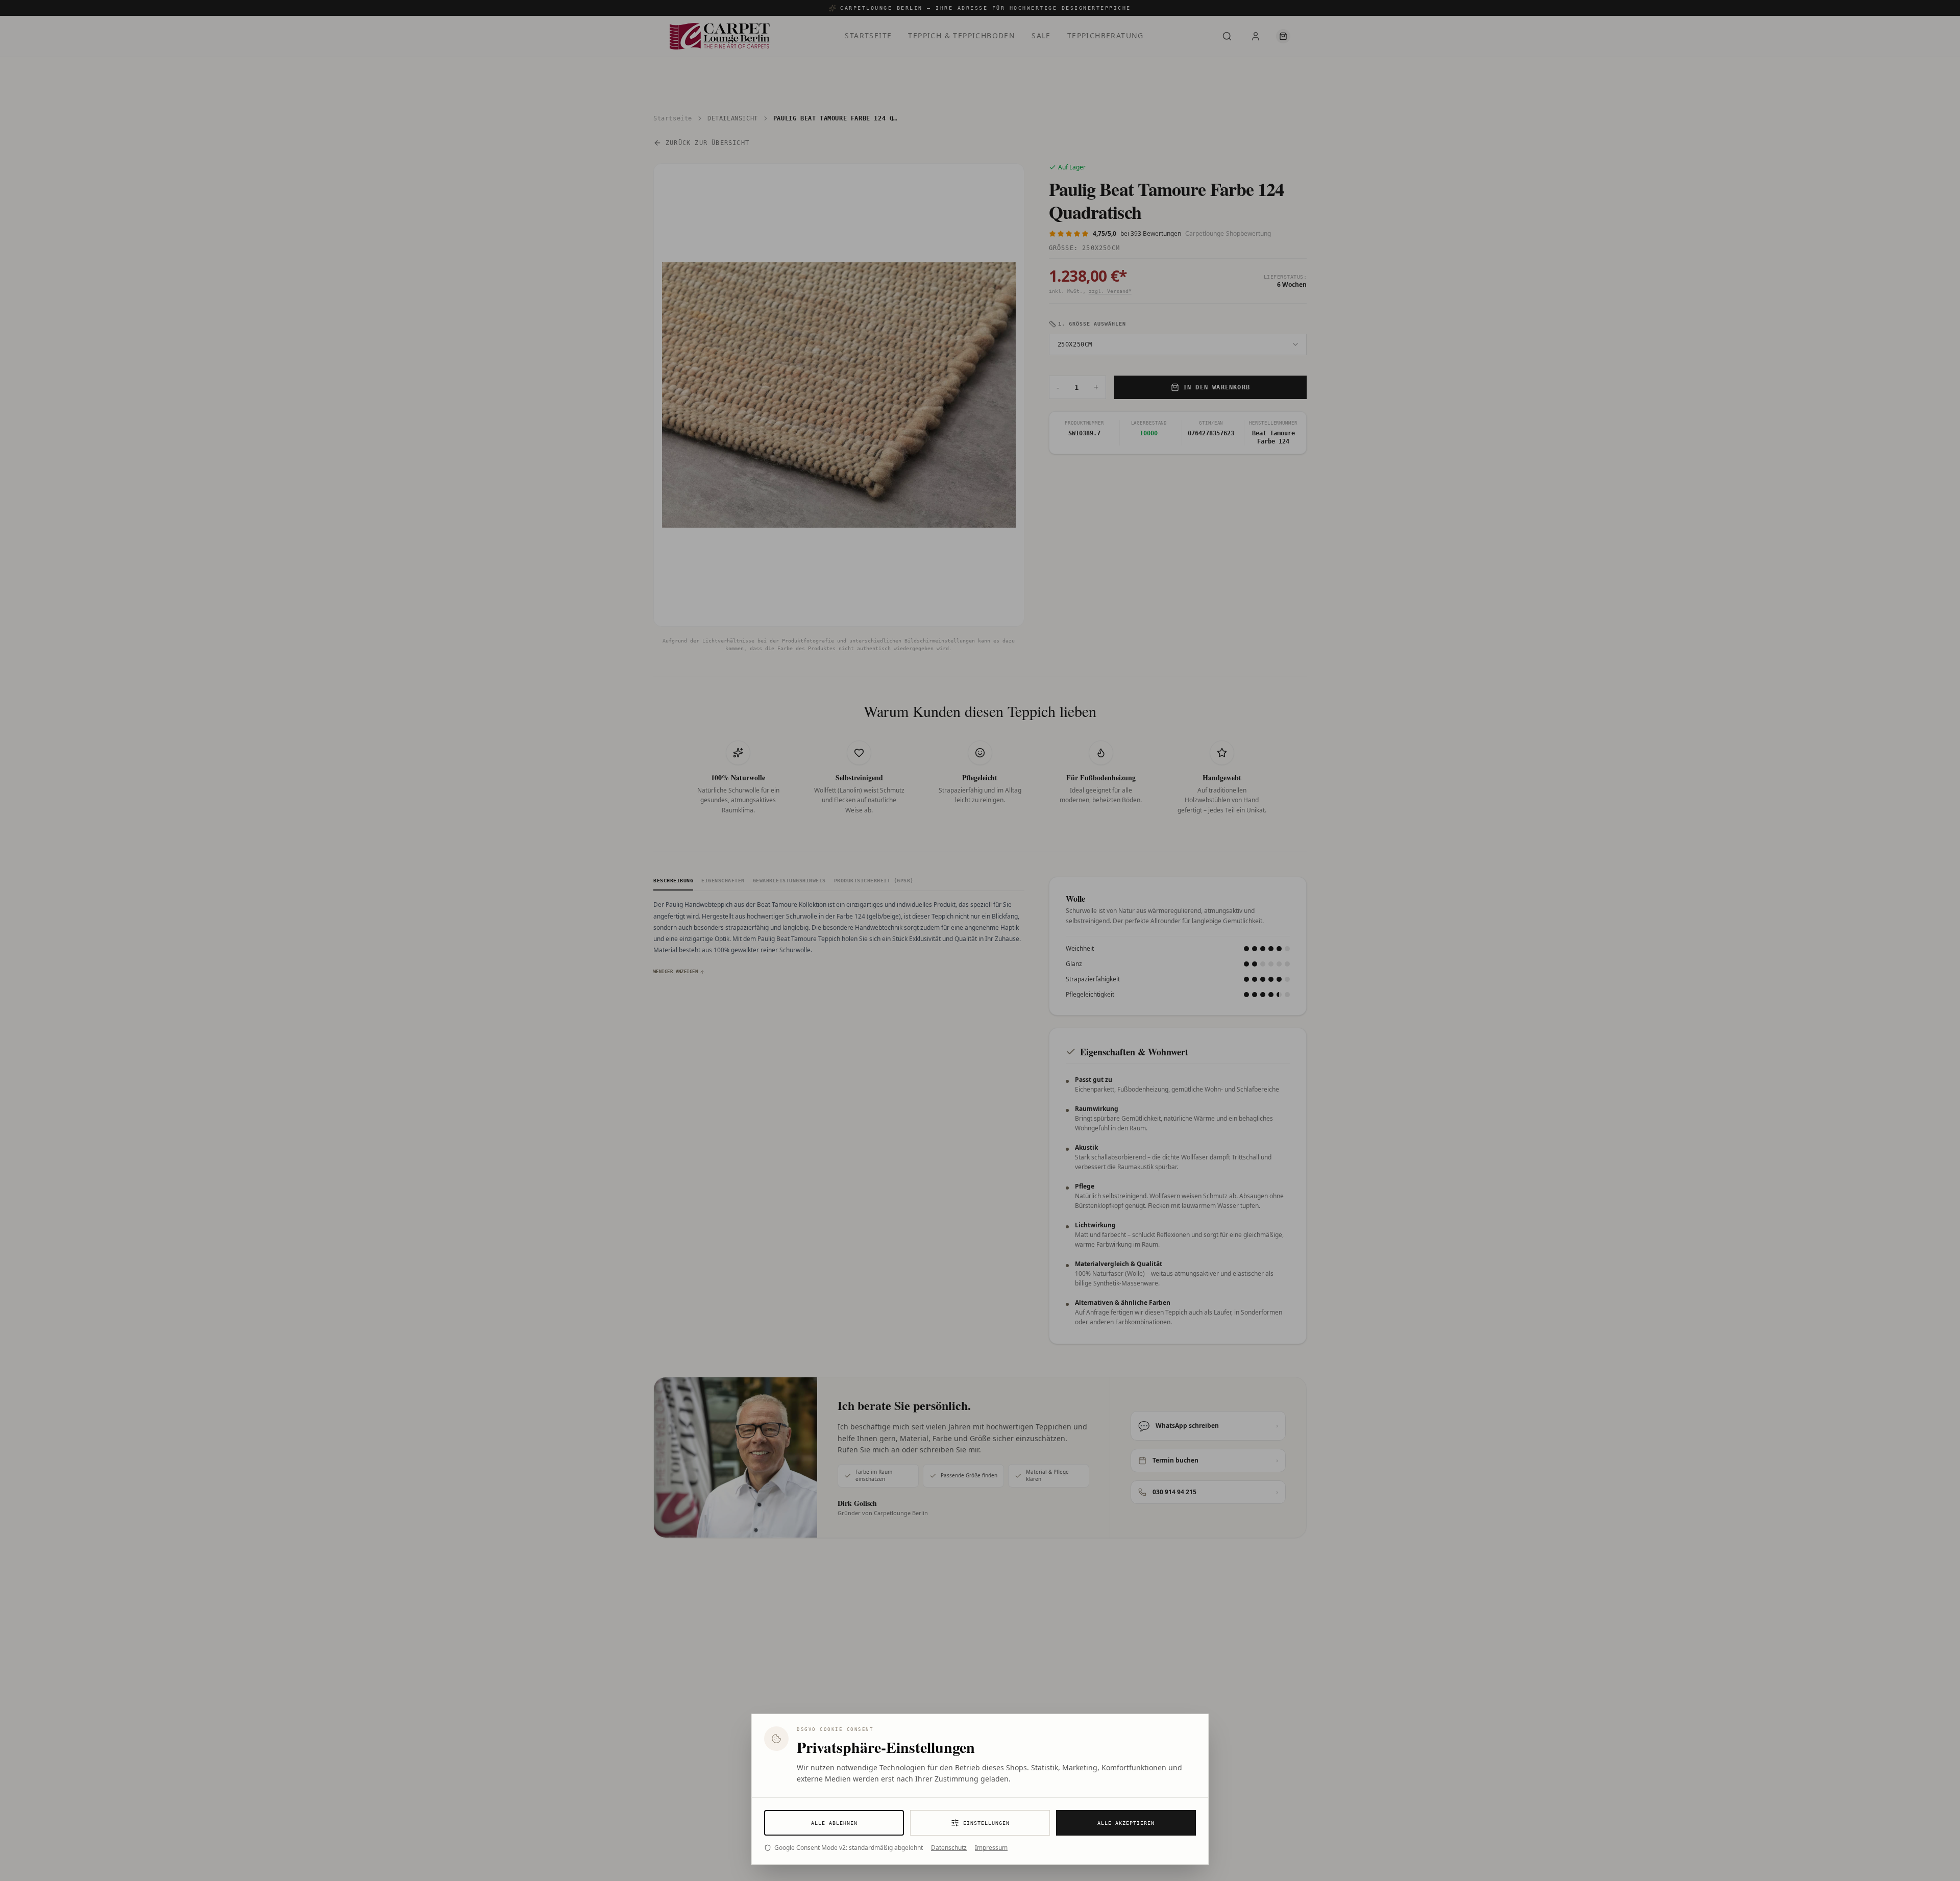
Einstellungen (986, 1823)
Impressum (991, 1848)
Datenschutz (949, 1848)
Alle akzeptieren (1126, 1823)
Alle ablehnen (834, 1823)
